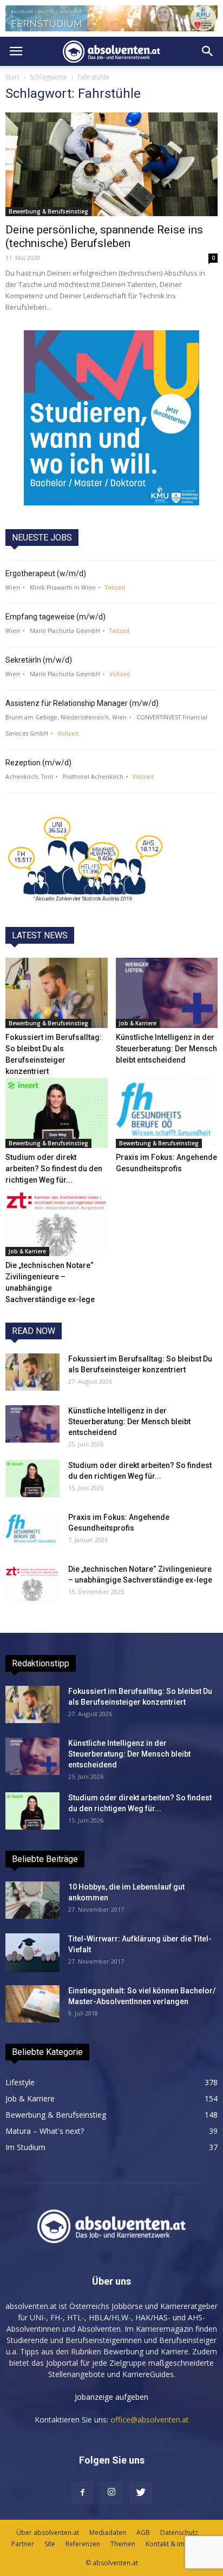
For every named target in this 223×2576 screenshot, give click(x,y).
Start (12, 77)
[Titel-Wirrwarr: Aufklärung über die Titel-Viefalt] (32, 1953)
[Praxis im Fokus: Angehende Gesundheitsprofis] (167, 1113)
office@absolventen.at (150, 2420)
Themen (123, 2544)
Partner (23, 2544)
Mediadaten (108, 2532)
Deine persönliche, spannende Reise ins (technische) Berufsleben (104, 236)
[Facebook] (82, 2493)
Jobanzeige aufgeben (111, 2397)
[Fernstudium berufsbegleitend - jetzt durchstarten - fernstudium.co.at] (111, 418)
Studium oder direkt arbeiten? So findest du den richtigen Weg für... (54, 1169)
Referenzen (83, 2544)
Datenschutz (179, 2532)
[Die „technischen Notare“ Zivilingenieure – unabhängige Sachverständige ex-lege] (57, 1222)
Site (50, 2544)
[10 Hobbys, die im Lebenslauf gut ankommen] (32, 1900)
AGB (143, 2532)
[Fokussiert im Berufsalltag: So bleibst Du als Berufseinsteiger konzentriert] (57, 993)
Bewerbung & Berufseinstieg (48, 211)
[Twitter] (141, 2493)
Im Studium (25, 2147)
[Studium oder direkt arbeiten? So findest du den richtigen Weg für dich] (57, 1113)
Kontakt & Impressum (179, 2544)
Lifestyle (20, 2082)
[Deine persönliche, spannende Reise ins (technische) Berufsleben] (111, 164)
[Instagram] (111, 2493)
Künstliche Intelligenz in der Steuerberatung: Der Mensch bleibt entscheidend (166, 1049)
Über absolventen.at (48, 2532)
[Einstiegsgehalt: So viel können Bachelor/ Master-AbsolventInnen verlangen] (32, 2004)
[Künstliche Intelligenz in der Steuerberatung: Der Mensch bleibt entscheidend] (167, 993)
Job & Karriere (138, 1023)
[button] (208, 51)
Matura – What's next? (45, 2131)
